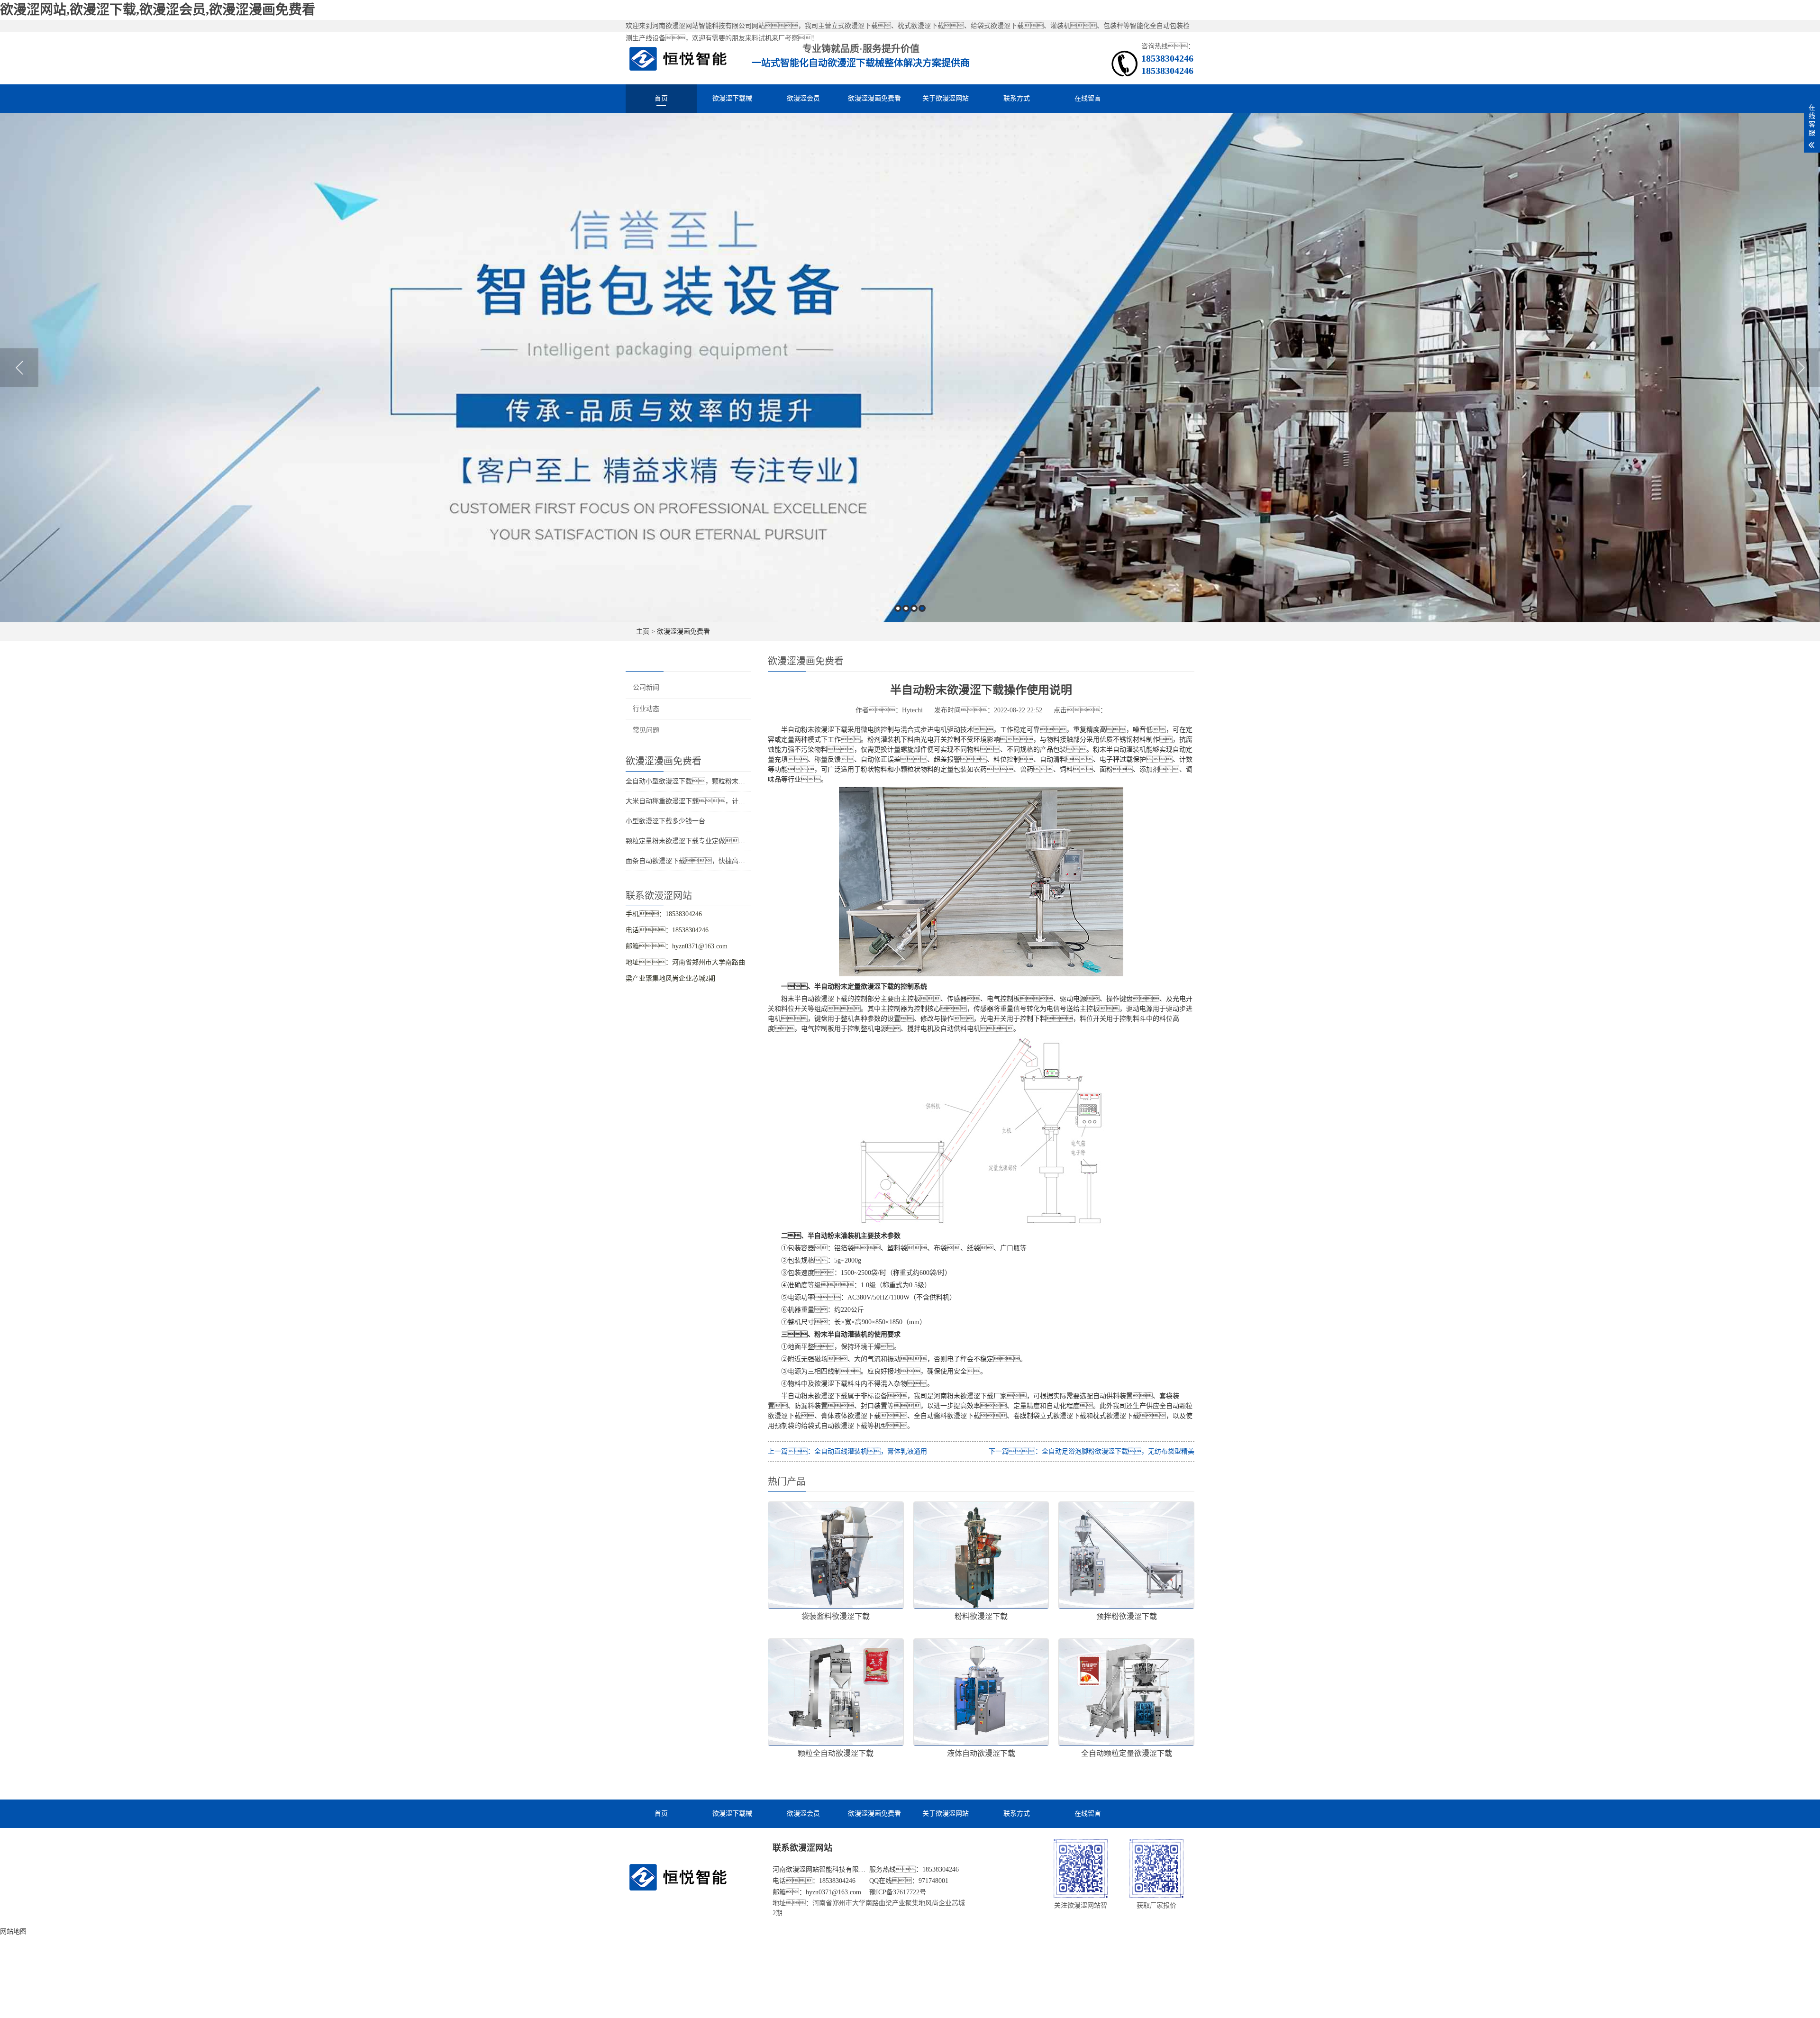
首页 (661, 98)
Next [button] (1801, 368)
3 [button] (914, 608)
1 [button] (898, 608)
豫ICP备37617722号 (898, 1892)
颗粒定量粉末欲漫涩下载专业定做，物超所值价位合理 (719, 841)
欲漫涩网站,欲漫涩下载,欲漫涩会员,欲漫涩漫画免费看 (158, 10)
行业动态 (646, 709)
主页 (643, 632)
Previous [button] (19, 368)
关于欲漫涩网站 (946, 98)
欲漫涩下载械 (732, 98)
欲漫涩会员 (803, 98)
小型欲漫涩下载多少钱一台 (665, 821)
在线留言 (1088, 98)
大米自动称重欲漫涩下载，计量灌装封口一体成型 (712, 801)
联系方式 (1017, 98)
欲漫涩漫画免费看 (874, 98)
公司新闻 (646, 687)
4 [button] (922, 608)
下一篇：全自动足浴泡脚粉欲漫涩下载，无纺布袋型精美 (1092, 1451)
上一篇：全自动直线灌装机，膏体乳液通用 (847, 1451)
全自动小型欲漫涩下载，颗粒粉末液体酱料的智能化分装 (715, 781)
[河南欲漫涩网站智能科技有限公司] (678, 58)
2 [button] (906, 608)
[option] (910, 368)
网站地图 (13, 1932)
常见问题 (646, 730)
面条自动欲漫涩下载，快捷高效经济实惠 (699, 861)
